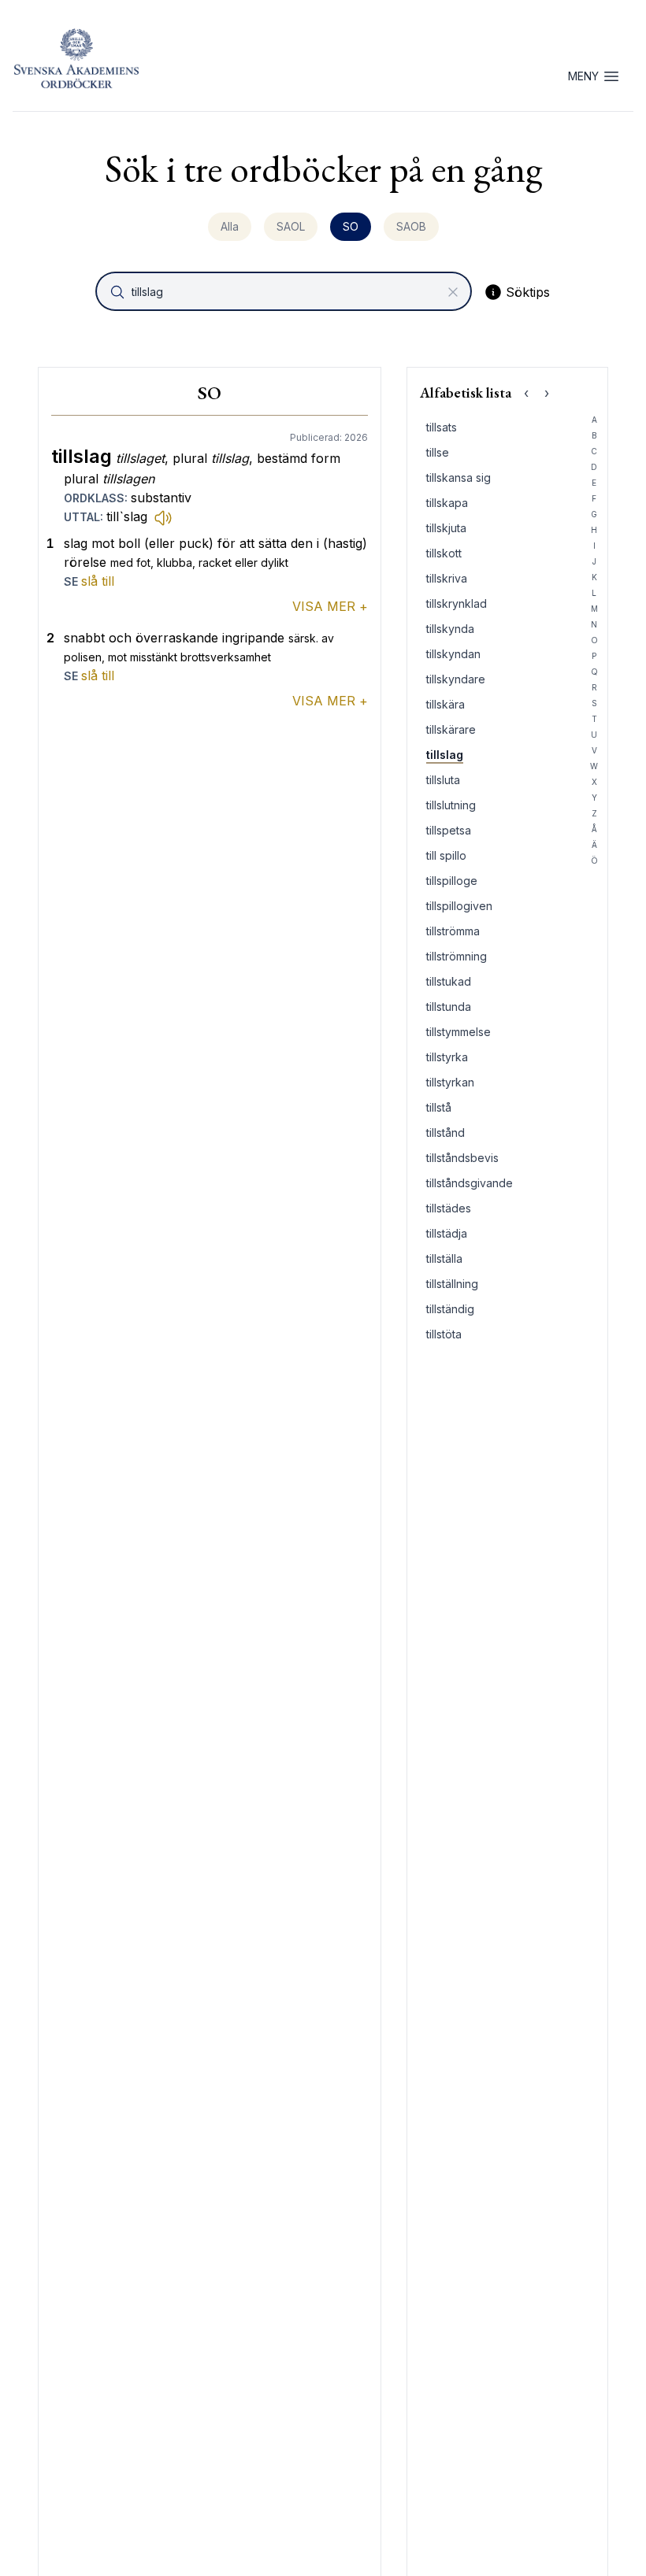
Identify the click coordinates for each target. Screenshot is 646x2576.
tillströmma (453, 931)
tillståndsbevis (462, 1158)
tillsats (442, 427)
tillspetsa (449, 830)
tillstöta (444, 1334)
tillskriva (447, 578)
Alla (230, 226)
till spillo (446, 855)
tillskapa (447, 503)
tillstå (439, 1107)
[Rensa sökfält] (453, 292)
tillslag (445, 755)
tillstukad (449, 981)
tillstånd (446, 1133)
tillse (438, 452)
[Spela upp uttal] (163, 517)
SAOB (411, 226)
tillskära (446, 704)
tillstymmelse (459, 1032)
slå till (98, 581)
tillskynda (450, 629)
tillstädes (449, 1208)
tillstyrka (447, 1057)
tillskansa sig (459, 477)
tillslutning (451, 805)
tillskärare (451, 729)
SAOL (291, 226)
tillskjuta (446, 528)
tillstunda (449, 1007)
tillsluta (443, 780)
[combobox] (285, 291)
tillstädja (447, 1233)
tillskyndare (456, 679)
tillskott (444, 553)
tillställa (444, 1258)
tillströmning (457, 956)
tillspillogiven (459, 906)
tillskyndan (453, 654)
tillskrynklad (457, 603)
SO (351, 226)
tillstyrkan (450, 1082)
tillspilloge (452, 881)
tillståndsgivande (470, 1183)
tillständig (450, 1309)
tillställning (452, 1284)
